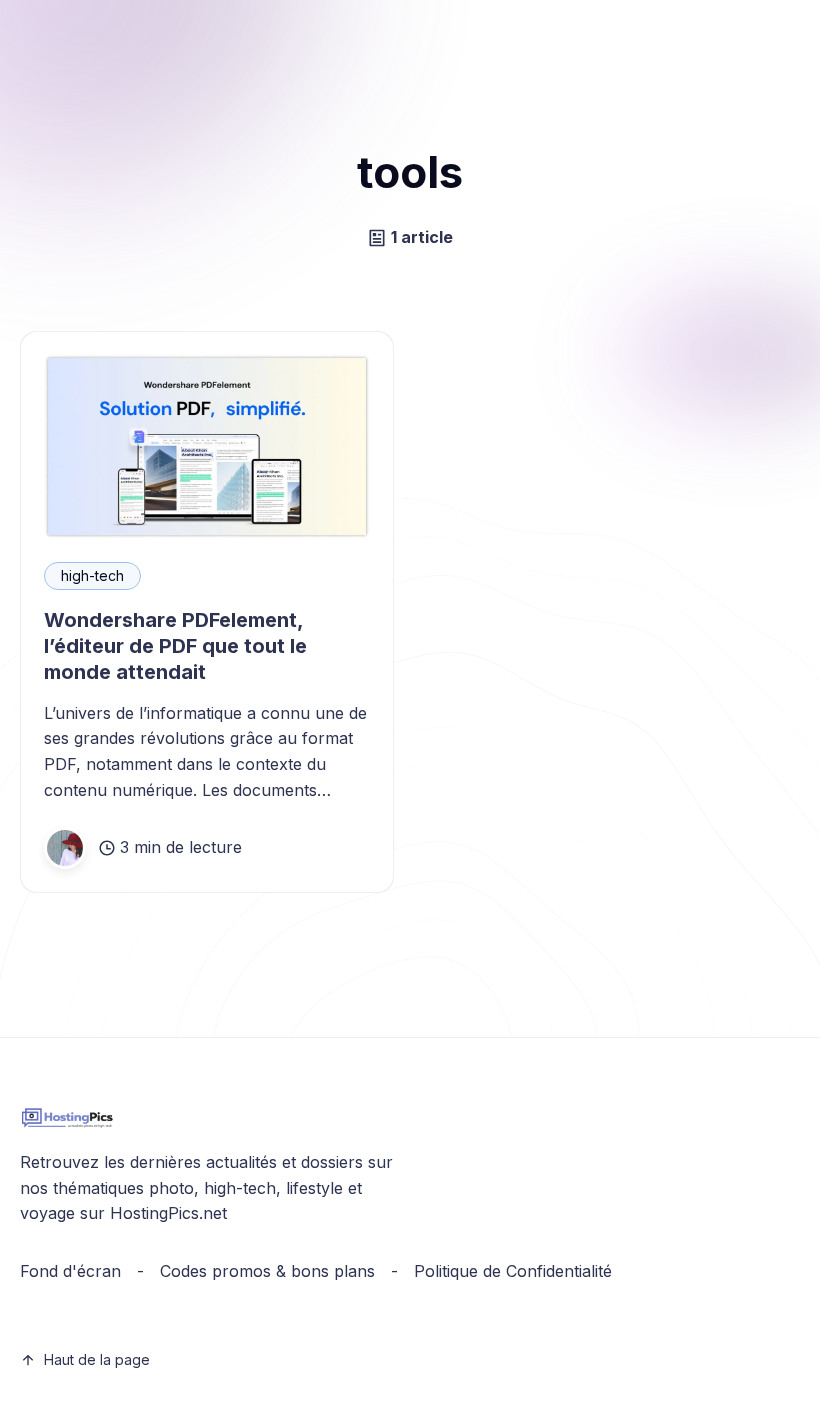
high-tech (92, 575)
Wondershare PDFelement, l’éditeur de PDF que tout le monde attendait (175, 646)
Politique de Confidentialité (513, 1271)
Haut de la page (97, 1359)
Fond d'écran (70, 1271)
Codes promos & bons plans (267, 1271)
